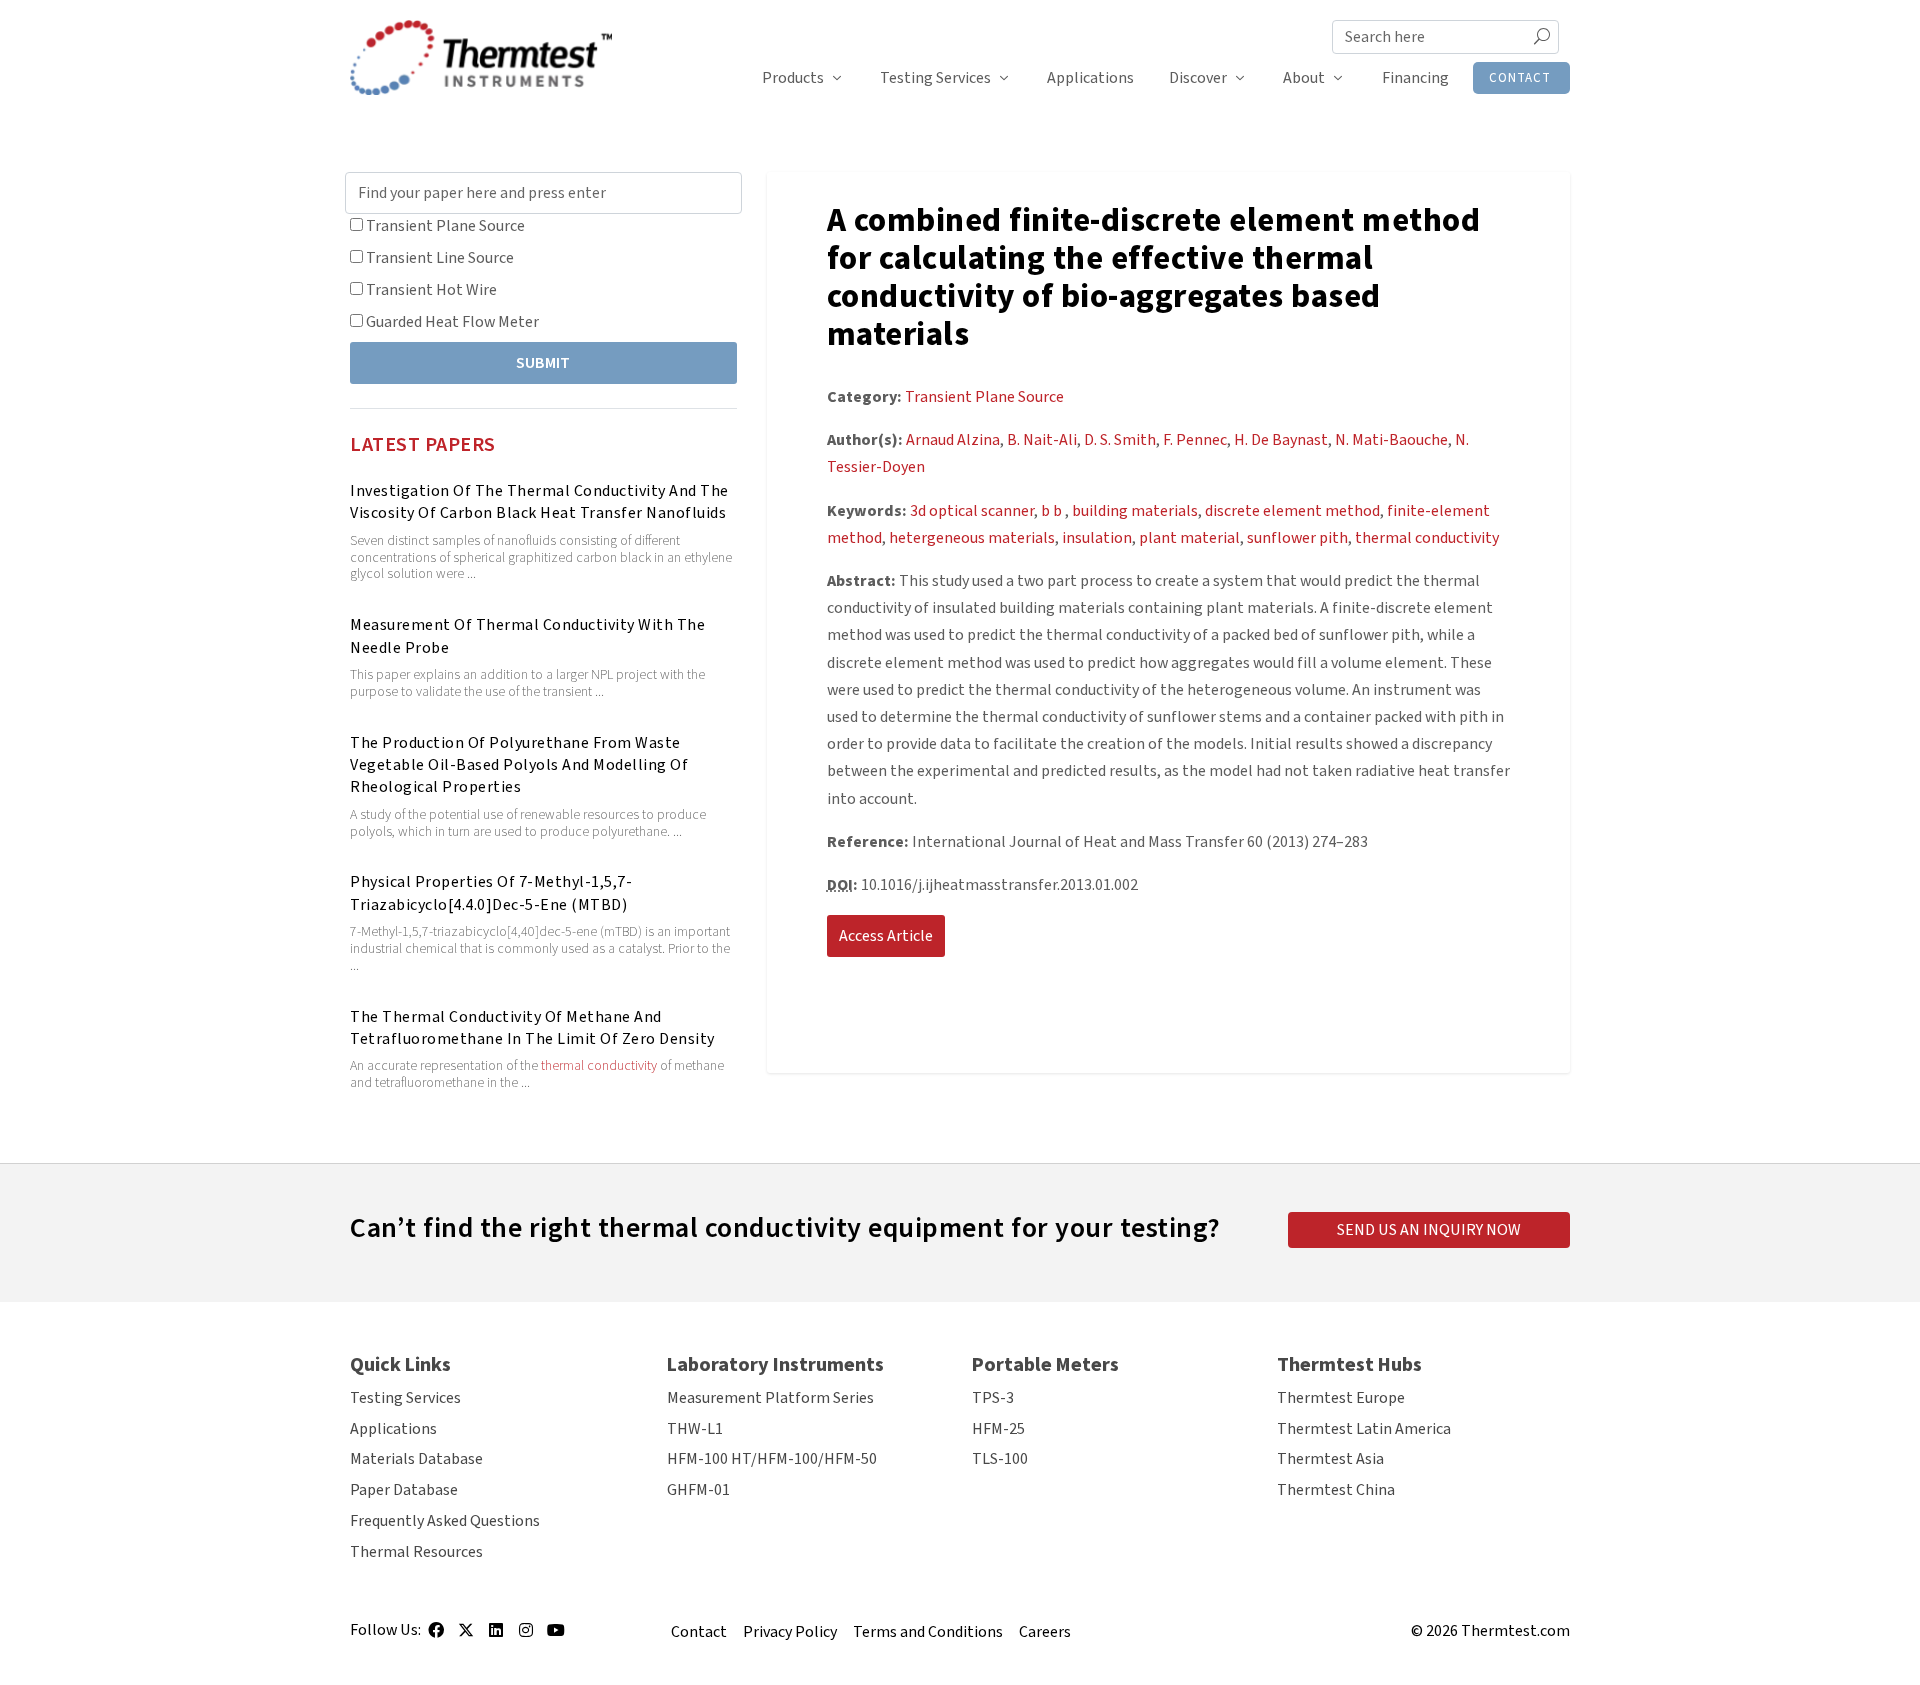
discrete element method (1292, 511)
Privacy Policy (790, 1632)
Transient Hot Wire (431, 290)
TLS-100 (1000, 1459)
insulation (1097, 538)
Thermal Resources (416, 1552)
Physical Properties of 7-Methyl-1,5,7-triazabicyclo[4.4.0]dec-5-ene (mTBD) (491, 893)
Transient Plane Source (445, 226)
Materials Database (416, 1459)
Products (793, 78)
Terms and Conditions (928, 1632)
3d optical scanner (972, 511)
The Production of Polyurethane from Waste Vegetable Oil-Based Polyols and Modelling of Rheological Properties (519, 765)
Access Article (886, 936)
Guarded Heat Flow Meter (452, 322)
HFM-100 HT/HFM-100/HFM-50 (772, 1459)
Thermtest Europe (1341, 1398)
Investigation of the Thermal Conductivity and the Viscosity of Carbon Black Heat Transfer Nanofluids (539, 502)
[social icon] (436, 1637)
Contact (1520, 78)
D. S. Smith (1120, 440)
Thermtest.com (1515, 1631)
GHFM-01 (698, 1490)
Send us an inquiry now (1429, 1230)
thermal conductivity (599, 1066)
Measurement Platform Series (770, 1398)
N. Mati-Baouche (1391, 440)
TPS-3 (993, 1398)
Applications (1090, 78)
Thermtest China (1336, 1490)
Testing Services (935, 78)
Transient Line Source (440, 258)
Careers (1045, 1632)
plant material (1189, 538)
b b (1053, 511)
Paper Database (404, 1490)
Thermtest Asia (1330, 1459)
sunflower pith (1297, 538)
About (1304, 78)
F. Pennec (1195, 440)
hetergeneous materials (972, 538)
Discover (1198, 78)
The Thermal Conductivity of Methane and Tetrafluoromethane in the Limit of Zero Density (532, 1028)
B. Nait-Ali (1042, 440)
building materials (1135, 511)
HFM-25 (998, 1429)
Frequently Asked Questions (445, 1521)
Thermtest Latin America (1364, 1429)
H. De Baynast (1281, 440)
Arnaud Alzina (953, 440)
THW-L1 (695, 1429)
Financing (1415, 78)
